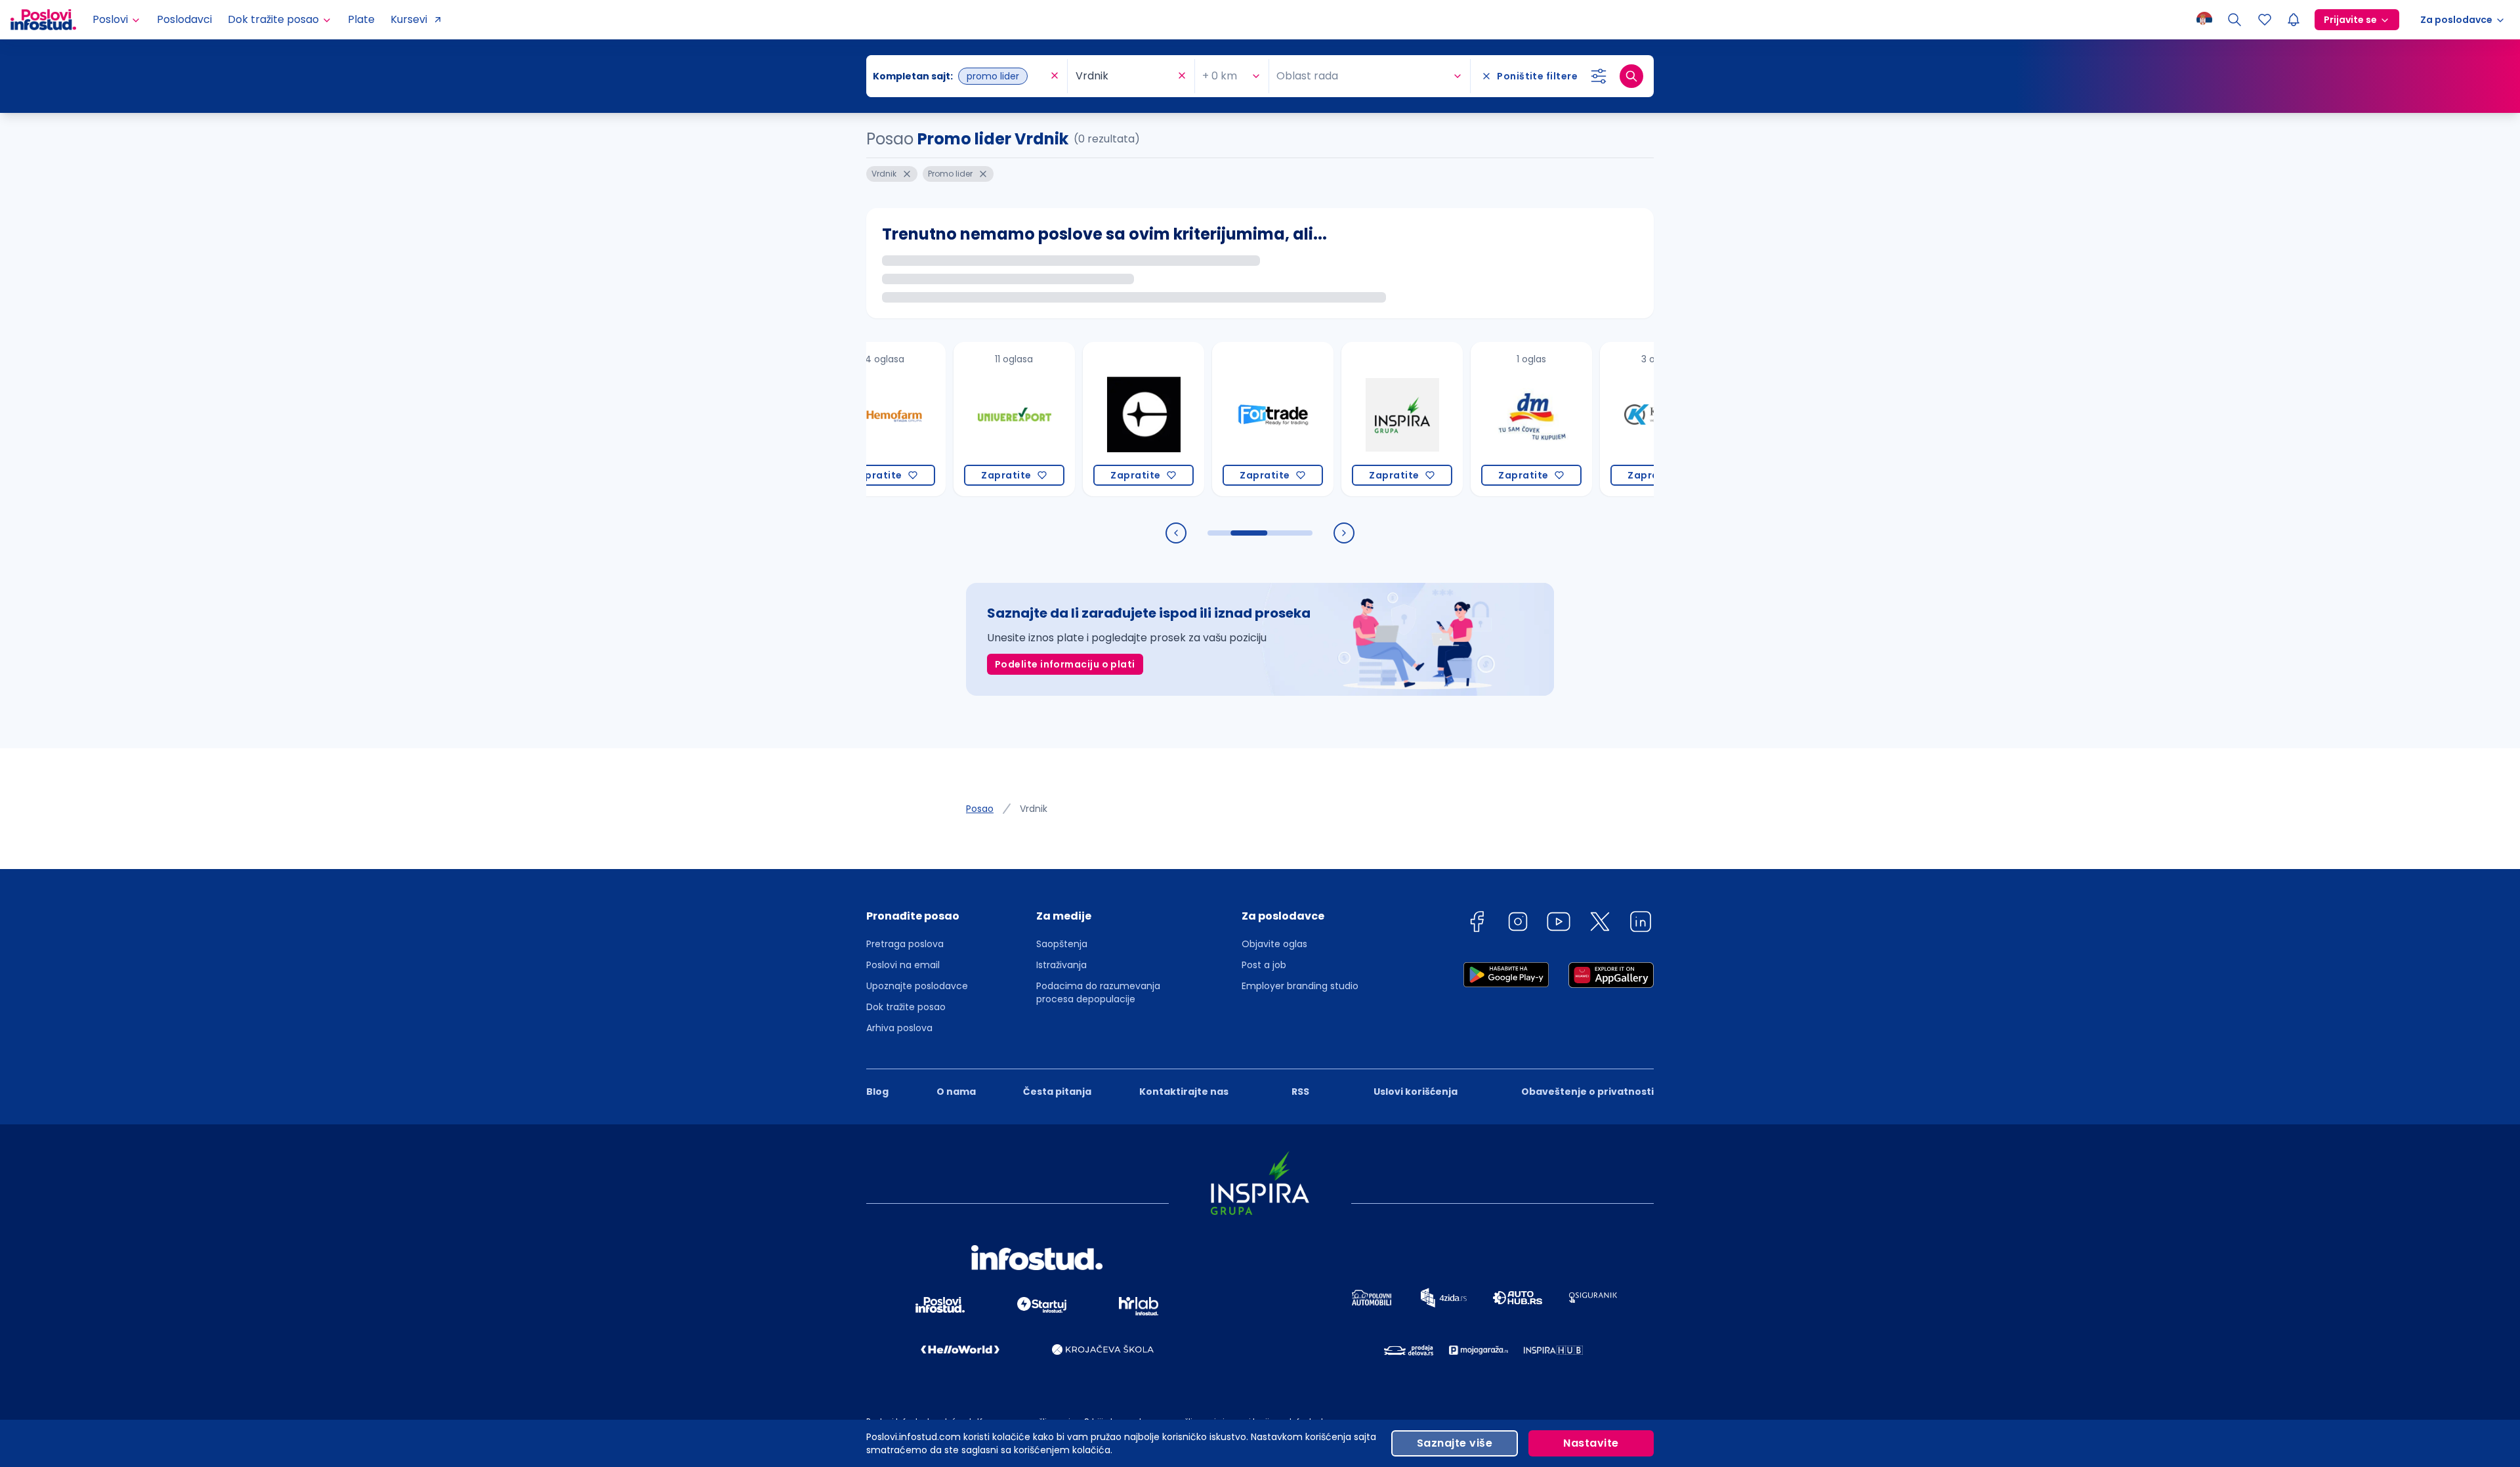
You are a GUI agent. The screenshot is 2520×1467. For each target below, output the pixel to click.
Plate (361, 19)
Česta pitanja (1057, 1092)
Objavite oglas (1274, 944)
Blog (877, 1092)
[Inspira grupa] (1342, 419)
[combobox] (960, 76)
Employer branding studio (1300, 986)
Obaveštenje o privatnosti (1587, 1092)
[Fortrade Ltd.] (1212, 419)
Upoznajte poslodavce (917, 986)
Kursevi (409, 19)
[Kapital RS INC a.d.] (1600, 419)
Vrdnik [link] (1034, 809)
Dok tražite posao (906, 1007)
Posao (980, 809)
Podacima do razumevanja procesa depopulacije (1098, 992)
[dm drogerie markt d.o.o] (1471, 419)
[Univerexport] (954, 419)
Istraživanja (1061, 965)
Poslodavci (184, 19)
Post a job (1264, 965)
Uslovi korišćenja (1416, 1092)
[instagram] (1518, 924)
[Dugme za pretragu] (1631, 76)
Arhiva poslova (899, 1028)
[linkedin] (1641, 924)
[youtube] (1559, 924)
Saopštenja (1062, 944)
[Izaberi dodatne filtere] (1599, 76)
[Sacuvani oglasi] (2265, 20)
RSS (1300, 1092)
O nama (956, 1092)
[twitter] (1600, 924)
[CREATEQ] (1083, 419)
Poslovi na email (903, 965)
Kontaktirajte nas (1184, 1092)
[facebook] (1477, 924)
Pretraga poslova (905, 944)
